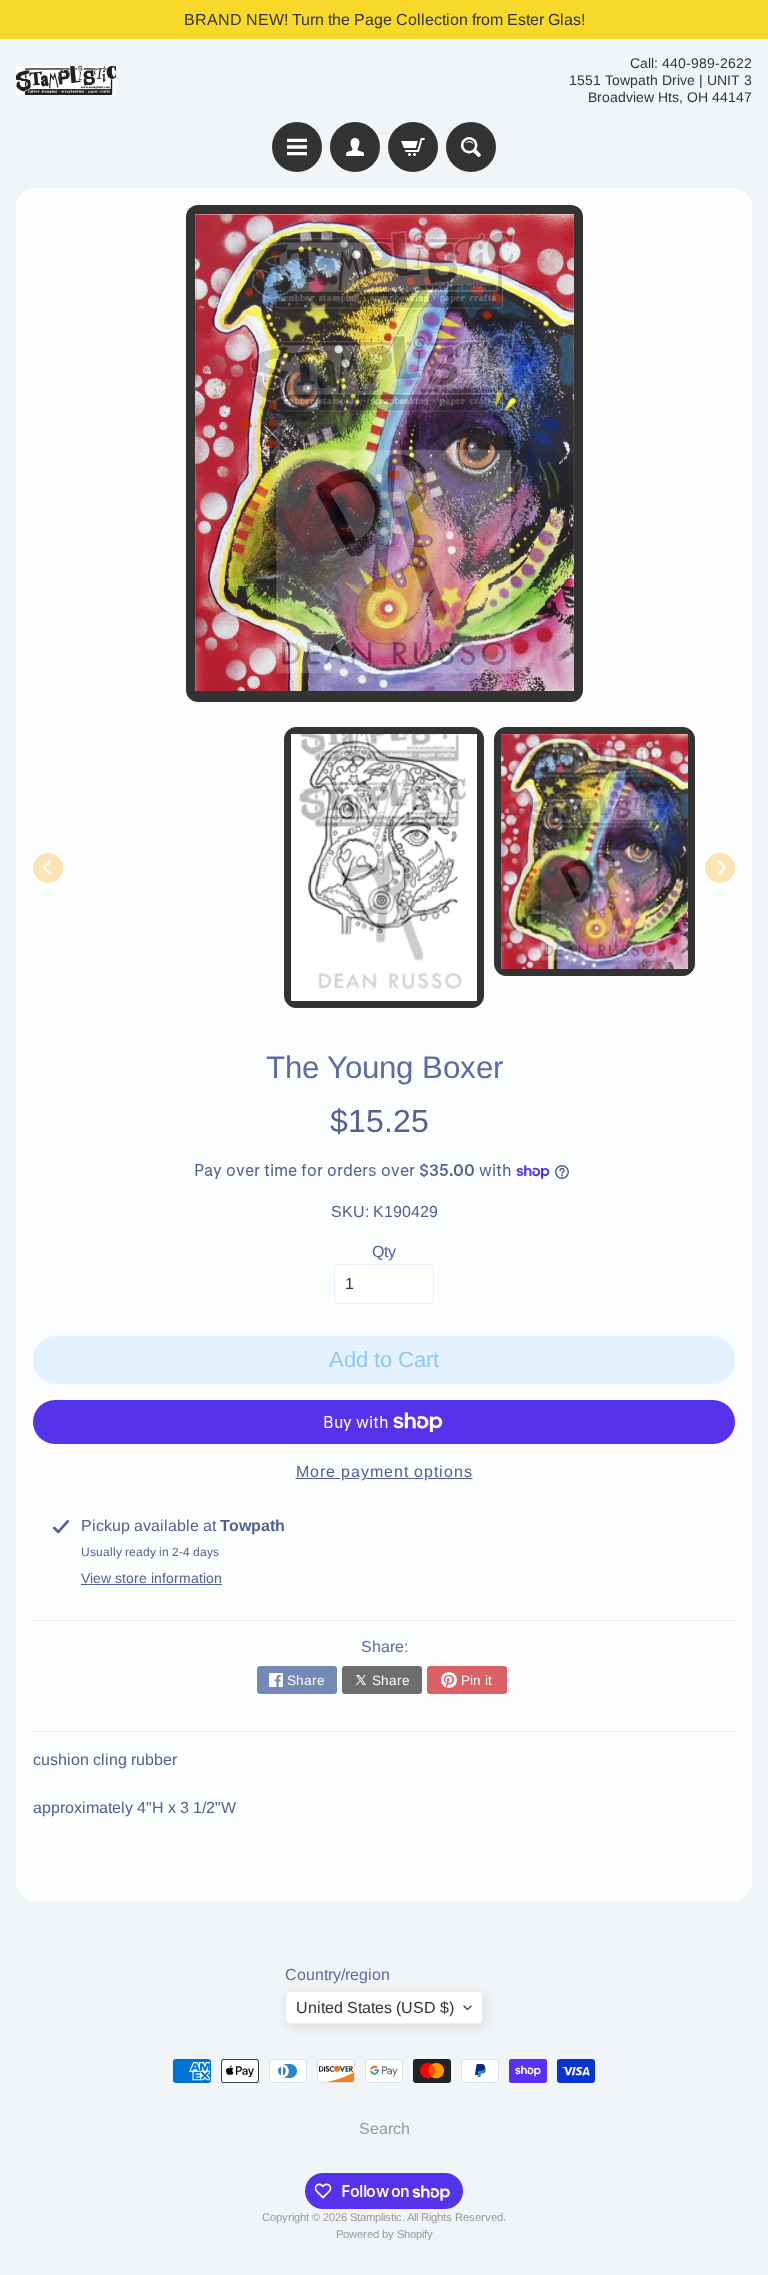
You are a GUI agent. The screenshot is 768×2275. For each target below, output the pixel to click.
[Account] (355, 147)
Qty (384, 1251)
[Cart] (413, 147)
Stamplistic (376, 2217)
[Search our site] (471, 147)
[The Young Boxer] (594, 851)
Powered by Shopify (384, 2234)
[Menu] (297, 147)
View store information (151, 1578)
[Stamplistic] (66, 80)
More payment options (384, 1471)
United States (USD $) (375, 2007)
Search (384, 2128)
